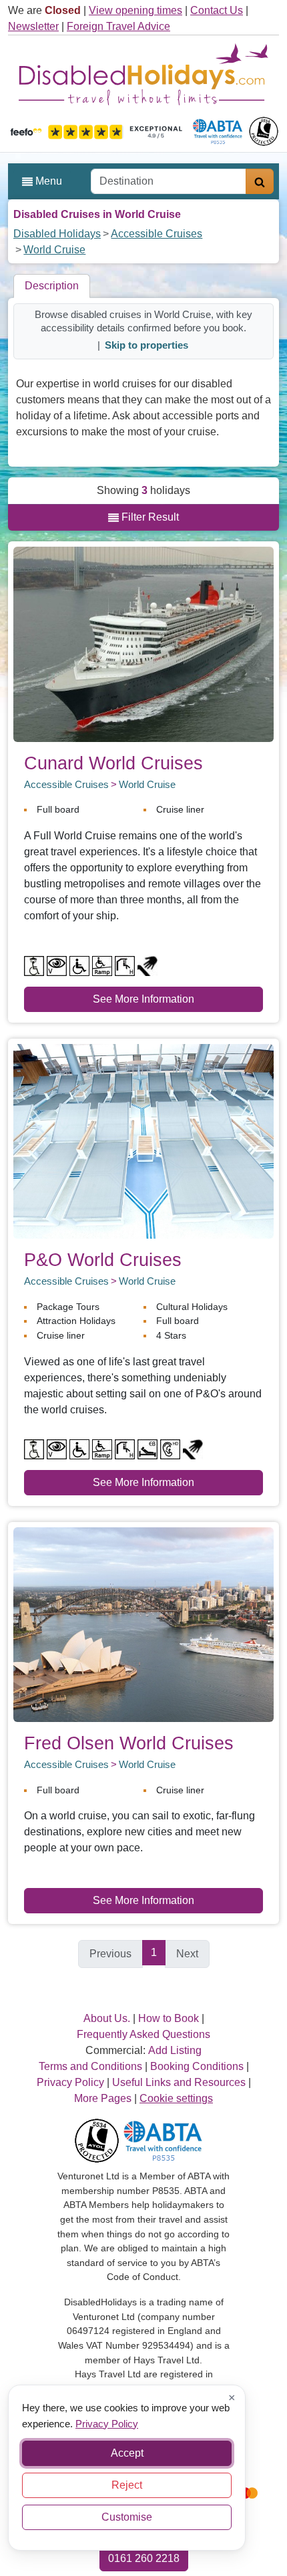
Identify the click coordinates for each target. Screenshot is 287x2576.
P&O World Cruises (103, 1260)
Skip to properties (147, 345)
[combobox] (169, 181)
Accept (127, 2453)
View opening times (135, 10)
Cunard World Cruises (113, 763)
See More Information (143, 999)
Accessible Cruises (157, 234)
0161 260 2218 (144, 2558)
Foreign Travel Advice (118, 26)
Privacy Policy (107, 2423)
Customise (127, 2517)
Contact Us (217, 10)
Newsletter (33, 26)
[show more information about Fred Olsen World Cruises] (143, 1624)
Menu (47, 181)
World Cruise (54, 250)
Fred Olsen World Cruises (129, 1743)
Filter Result (149, 517)
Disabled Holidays (57, 234)
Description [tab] (52, 286)
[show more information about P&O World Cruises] (143, 1140)
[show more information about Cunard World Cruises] (143, 644)
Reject (127, 2485)
